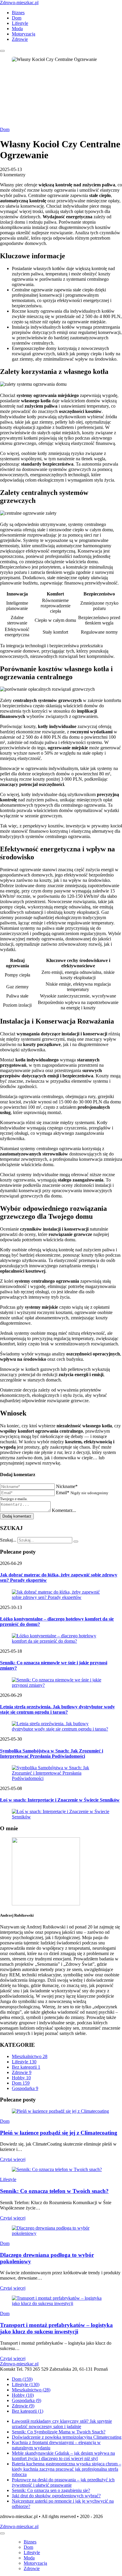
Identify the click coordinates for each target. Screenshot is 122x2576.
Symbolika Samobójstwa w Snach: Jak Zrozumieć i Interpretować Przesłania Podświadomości (52, 1753)
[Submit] (76, 1542)
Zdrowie (20, 39)
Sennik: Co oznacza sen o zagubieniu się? (51, 2490)
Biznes (18, 13)
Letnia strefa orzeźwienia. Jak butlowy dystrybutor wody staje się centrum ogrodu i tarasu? (57, 1709)
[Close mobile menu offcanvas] (2, 2533)
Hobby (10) (23, 2395)
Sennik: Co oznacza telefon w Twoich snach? (54, 2191)
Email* (63, 1493)
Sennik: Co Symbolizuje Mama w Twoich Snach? (59, 2432)
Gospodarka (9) (27, 2400)
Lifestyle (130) (26, 2384)
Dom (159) (22, 2379)
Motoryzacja (24, 34)
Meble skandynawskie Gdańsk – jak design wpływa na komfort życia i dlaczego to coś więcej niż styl (63, 2456)
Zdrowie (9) (23, 2406)
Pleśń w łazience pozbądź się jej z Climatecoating (59, 2133)
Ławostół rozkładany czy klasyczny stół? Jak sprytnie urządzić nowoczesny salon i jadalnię (62, 2424)
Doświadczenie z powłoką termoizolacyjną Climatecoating (67, 2437)
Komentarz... (64, 1510)
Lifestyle (20, 23)
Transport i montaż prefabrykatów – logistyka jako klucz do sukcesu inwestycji (56, 2328)
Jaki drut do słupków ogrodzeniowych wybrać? (56, 2496)
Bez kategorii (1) (28, 2411)
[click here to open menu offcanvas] (2, 51)
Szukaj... (8, 1540)
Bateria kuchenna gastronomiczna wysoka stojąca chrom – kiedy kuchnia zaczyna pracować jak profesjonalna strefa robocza (66, 2469)
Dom (17, 18)
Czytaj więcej (13, 2159)
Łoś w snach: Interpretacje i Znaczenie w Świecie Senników (60, 1800)
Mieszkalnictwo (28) (31, 2390)
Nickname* (67, 1486)
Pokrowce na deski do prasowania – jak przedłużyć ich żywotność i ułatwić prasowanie (63, 2482)
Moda (17, 29)
